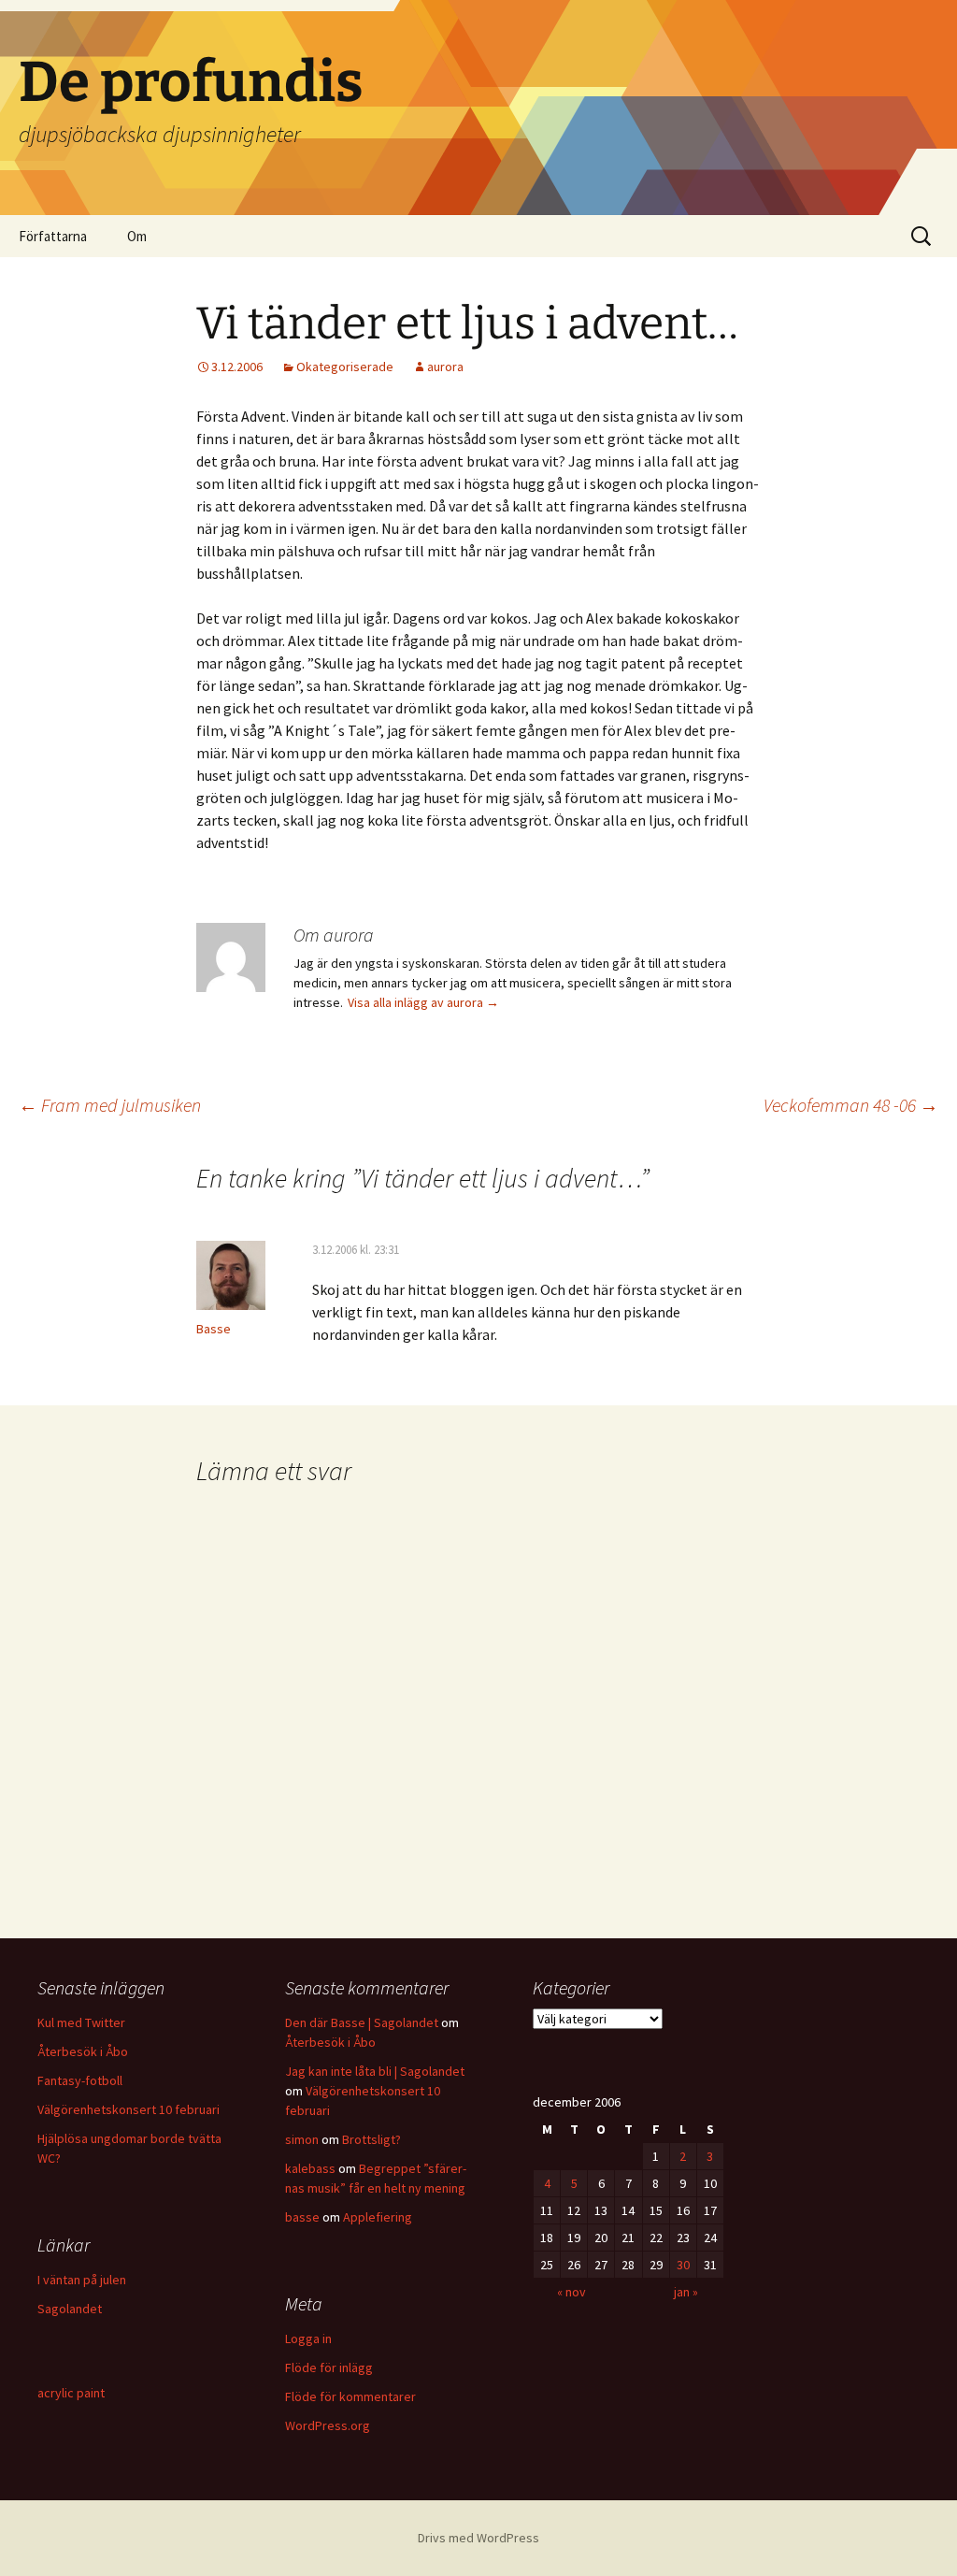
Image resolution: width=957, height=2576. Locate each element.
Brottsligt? (371, 2139)
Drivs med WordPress (478, 2538)
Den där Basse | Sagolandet (362, 2022)
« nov (571, 2292)
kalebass (310, 2168)
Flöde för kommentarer (350, 2396)
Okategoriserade (345, 367)
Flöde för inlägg (329, 2367)
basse (302, 2217)
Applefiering (378, 2217)
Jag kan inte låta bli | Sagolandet (375, 2071)
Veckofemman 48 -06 (851, 1105)
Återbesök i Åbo (83, 2051)
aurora (445, 367)
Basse (214, 1329)
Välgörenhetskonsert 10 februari (129, 2109)
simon (302, 2139)
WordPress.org (328, 2425)
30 (683, 2265)
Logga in (308, 2339)
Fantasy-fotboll (80, 2080)
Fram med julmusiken (110, 1105)
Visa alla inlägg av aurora (423, 1002)
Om (137, 236)
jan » (686, 2292)
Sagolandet (70, 2309)
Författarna (53, 236)
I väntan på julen (82, 2280)
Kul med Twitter (81, 2022)
